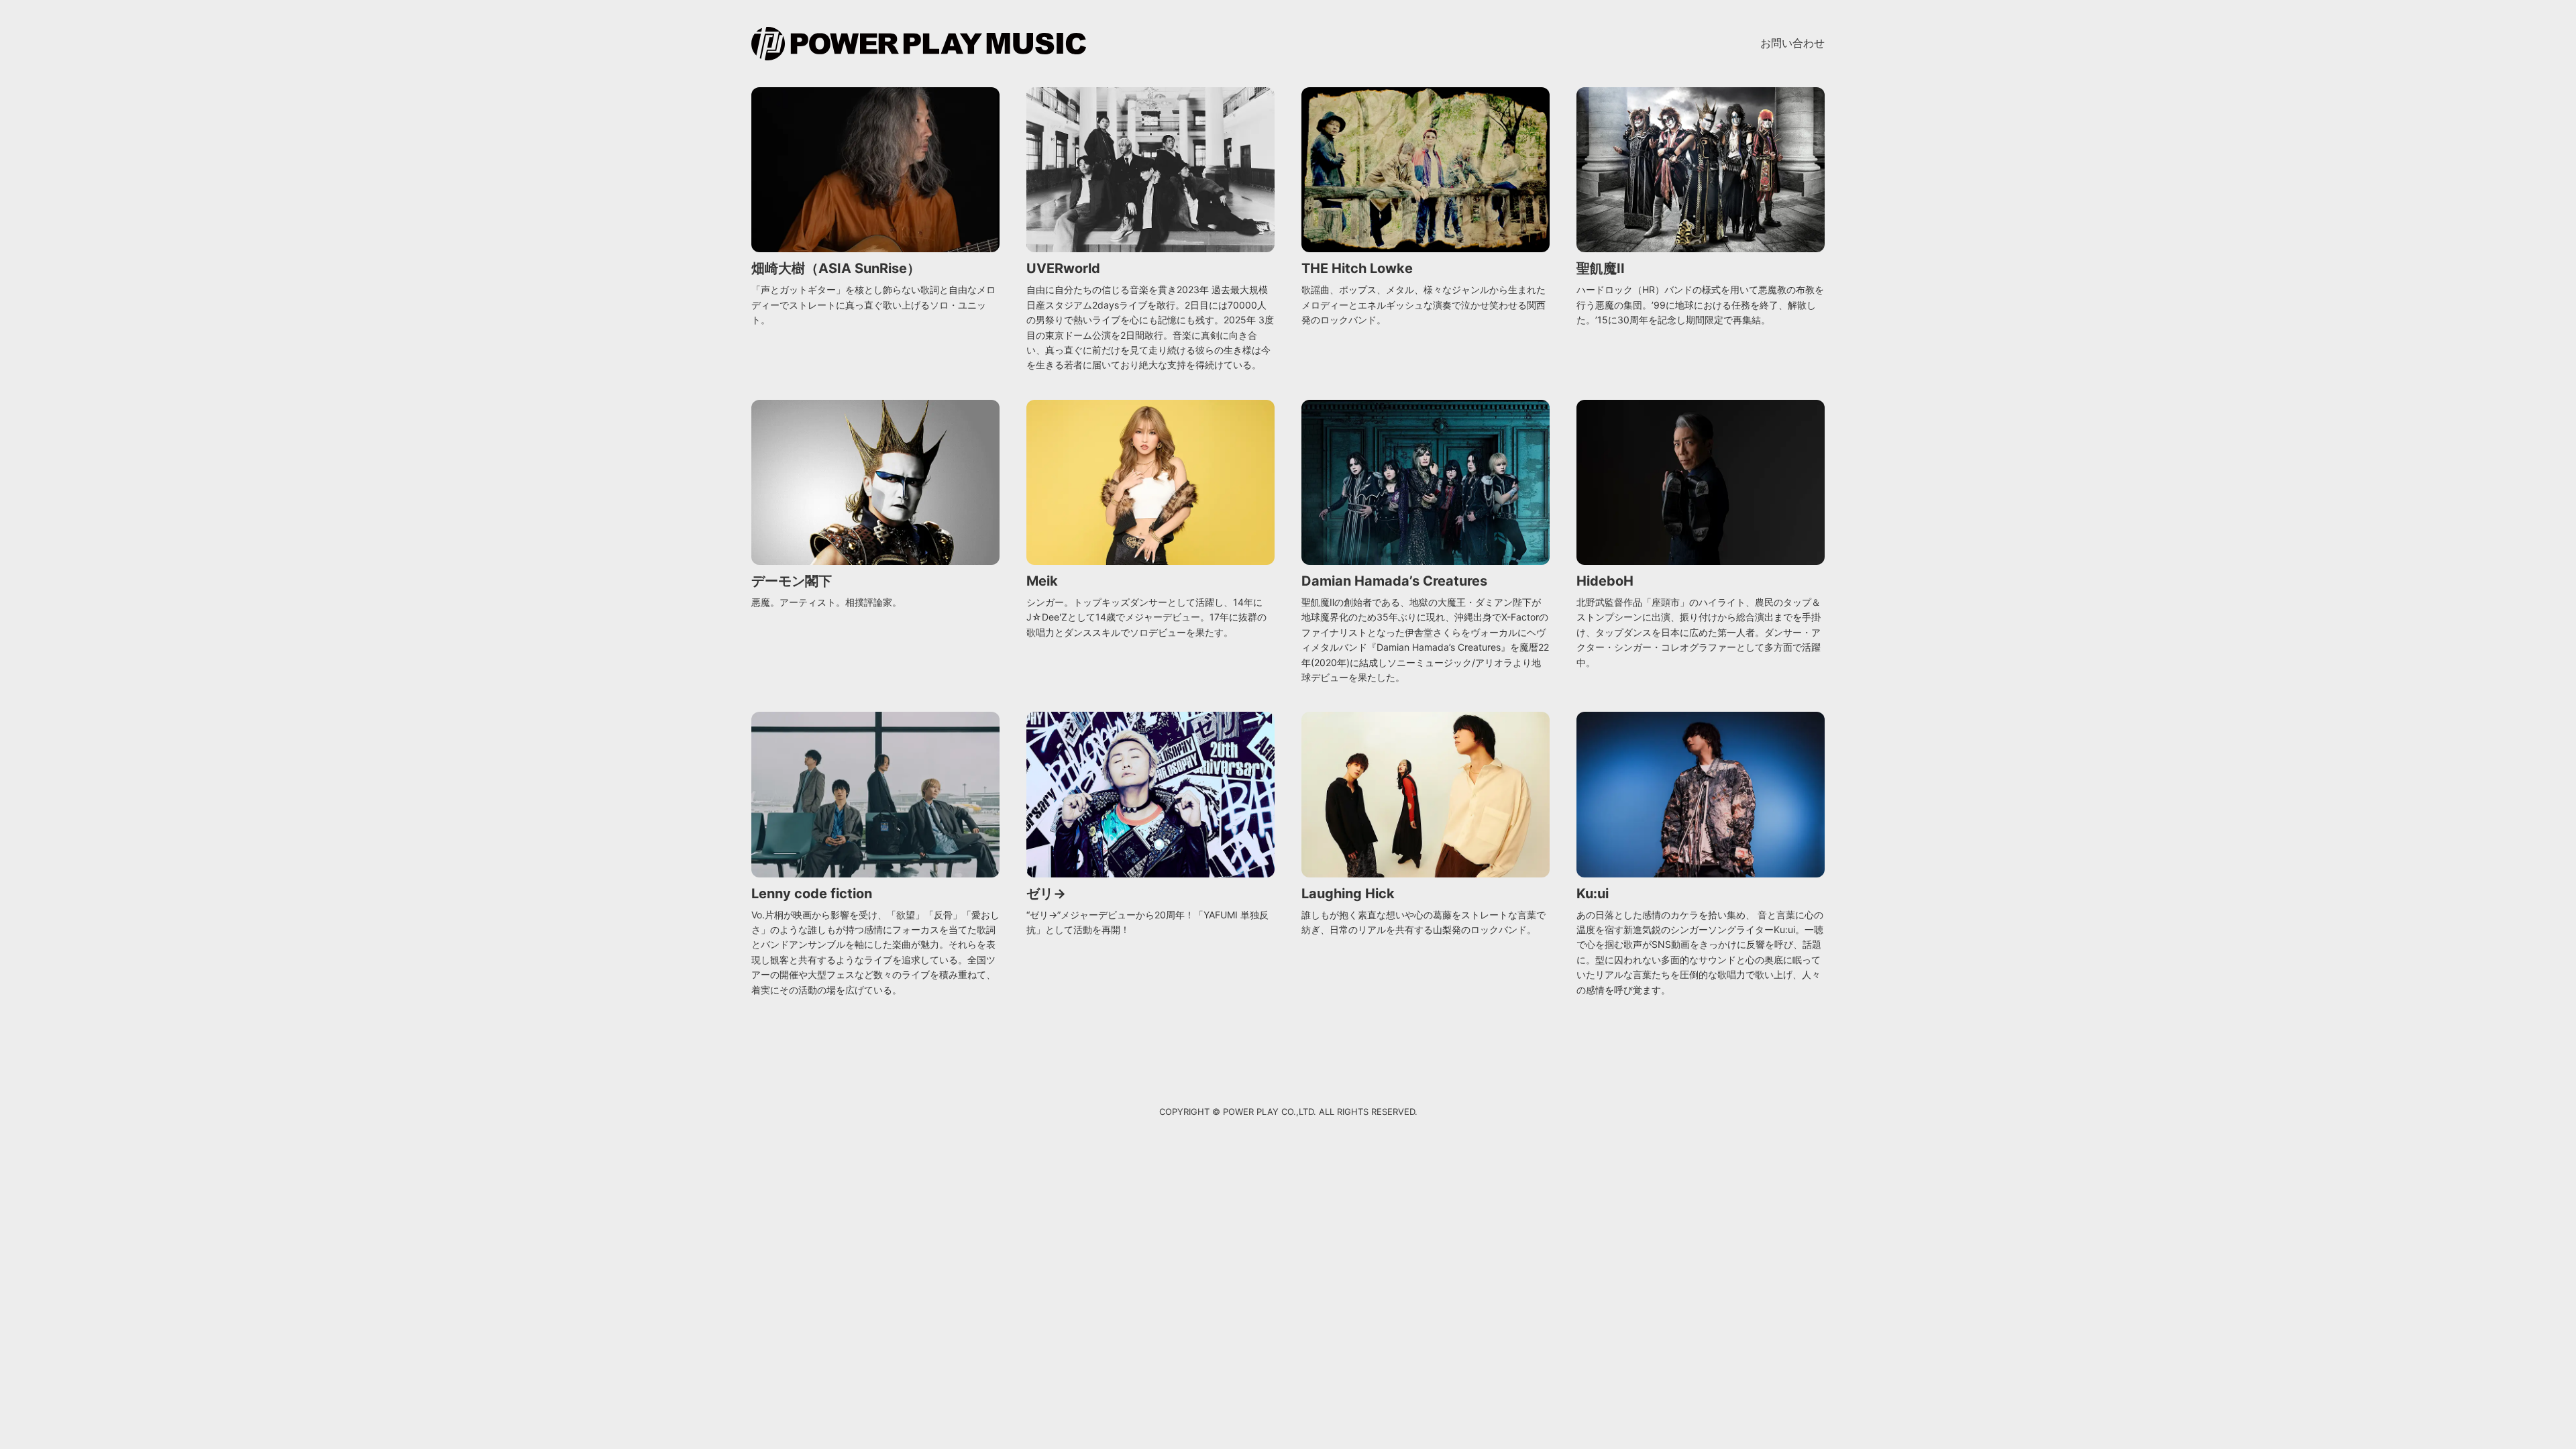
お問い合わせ (1792, 43)
